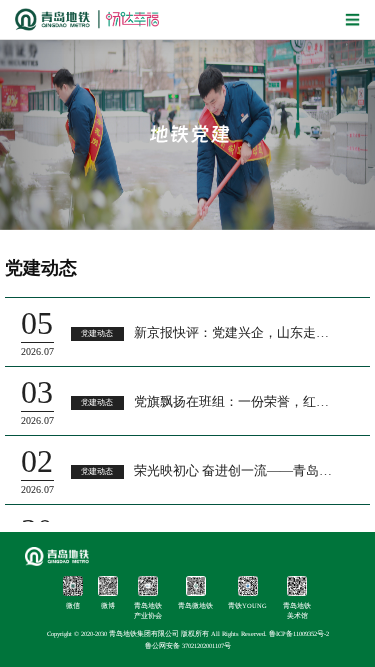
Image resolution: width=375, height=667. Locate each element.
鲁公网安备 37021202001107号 (188, 645)
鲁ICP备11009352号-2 (299, 633)
